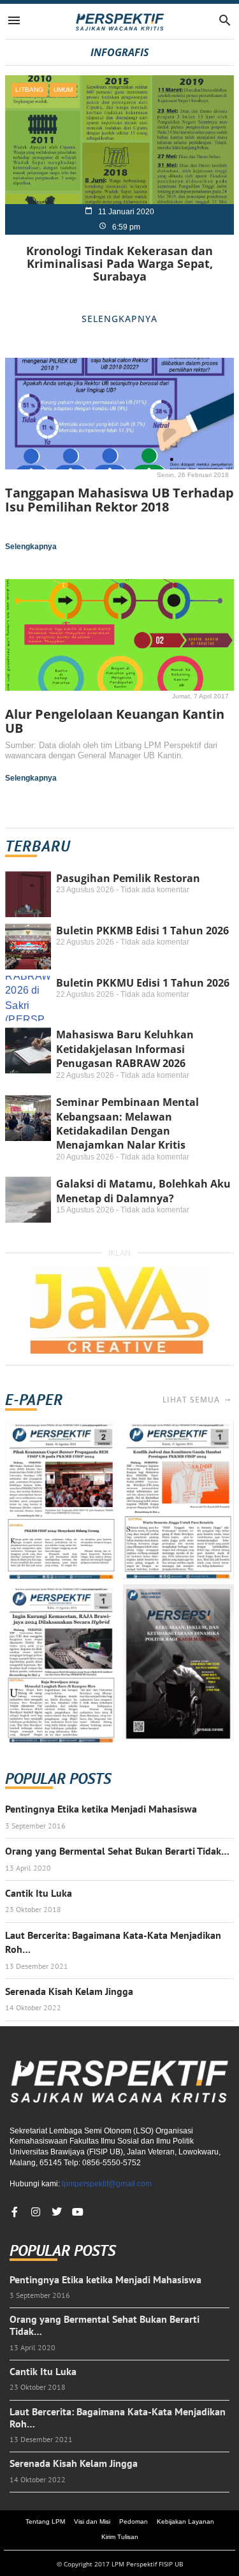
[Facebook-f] (15, 2212)
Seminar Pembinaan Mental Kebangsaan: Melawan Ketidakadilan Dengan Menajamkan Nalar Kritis (127, 1123)
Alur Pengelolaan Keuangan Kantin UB (115, 721)
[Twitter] (57, 2212)
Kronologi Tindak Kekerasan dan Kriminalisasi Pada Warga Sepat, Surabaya (119, 263)
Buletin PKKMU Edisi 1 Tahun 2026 (143, 983)
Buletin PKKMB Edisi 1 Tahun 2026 (142, 931)
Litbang (29, 90)
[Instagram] (36, 2212)
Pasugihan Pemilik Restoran (128, 878)
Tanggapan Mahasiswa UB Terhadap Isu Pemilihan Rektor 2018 (119, 500)
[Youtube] (78, 2212)
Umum (63, 90)
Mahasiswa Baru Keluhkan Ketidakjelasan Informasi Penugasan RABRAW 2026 (125, 1049)
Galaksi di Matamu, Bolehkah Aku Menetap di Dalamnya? (143, 1191)
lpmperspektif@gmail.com (107, 2184)
